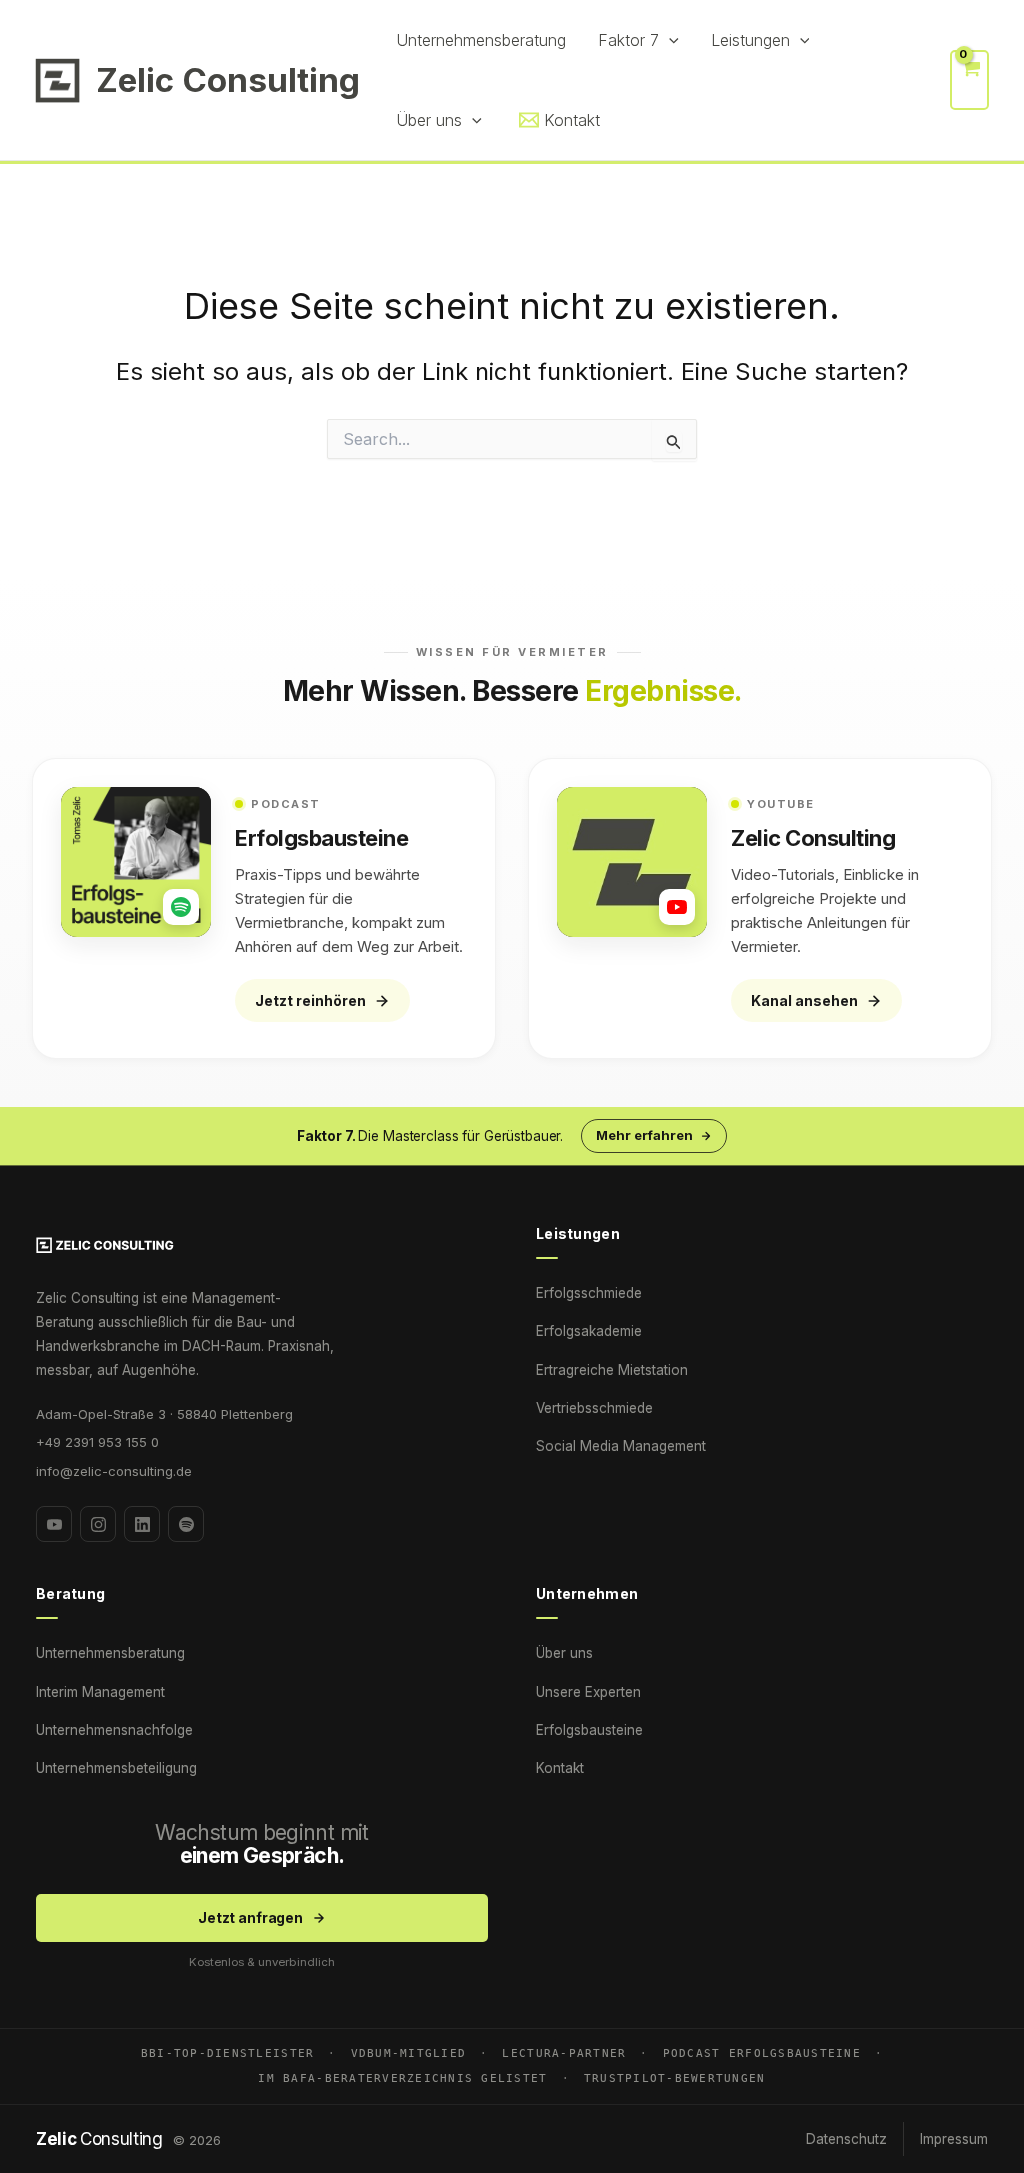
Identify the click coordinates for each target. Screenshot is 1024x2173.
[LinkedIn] (142, 1524)
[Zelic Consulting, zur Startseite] (262, 1245)
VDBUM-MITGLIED (409, 2053)
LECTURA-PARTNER (564, 2053)
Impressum (954, 2139)
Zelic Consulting (228, 80)
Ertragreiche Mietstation (612, 1370)
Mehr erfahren (644, 1135)
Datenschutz (846, 2139)
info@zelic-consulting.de (114, 1471)
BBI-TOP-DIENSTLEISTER (227, 2053)
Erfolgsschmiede (589, 1293)
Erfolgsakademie (589, 1331)
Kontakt (560, 1768)
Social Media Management (621, 1446)
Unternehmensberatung (110, 1653)
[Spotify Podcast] (186, 1524)
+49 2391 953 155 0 (97, 1442)
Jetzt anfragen (250, 1918)
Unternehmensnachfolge (114, 1730)
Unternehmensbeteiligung (116, 1768)
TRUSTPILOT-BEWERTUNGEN (675, 2078)
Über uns (564, 1653)
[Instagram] (98, 1524)
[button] (669, 40)
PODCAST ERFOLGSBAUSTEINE (762, 2053)
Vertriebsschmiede (594, 1408)
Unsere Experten (588, 1692)
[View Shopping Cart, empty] (969, 79)
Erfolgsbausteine (589, 1730)
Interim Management (100, 1692)
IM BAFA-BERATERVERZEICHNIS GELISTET (402, 2078)
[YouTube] (54, 1524)
